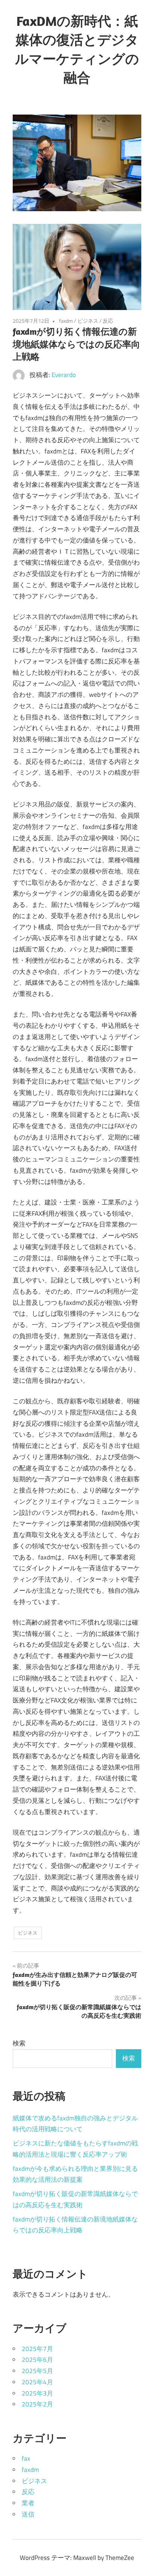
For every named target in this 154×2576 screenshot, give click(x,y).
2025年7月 (37, 2349)
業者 (28, 2503)
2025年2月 (37, 2404)
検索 (19, 2043)
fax (26, 2458)
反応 (108, 321)
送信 (28, 2514)
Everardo (64, 375)
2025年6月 (37, 2360)
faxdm (66, 321)
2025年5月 (37, 2371)
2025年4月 (37, 2382)
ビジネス (88, 321)
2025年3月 (37, 2393)
